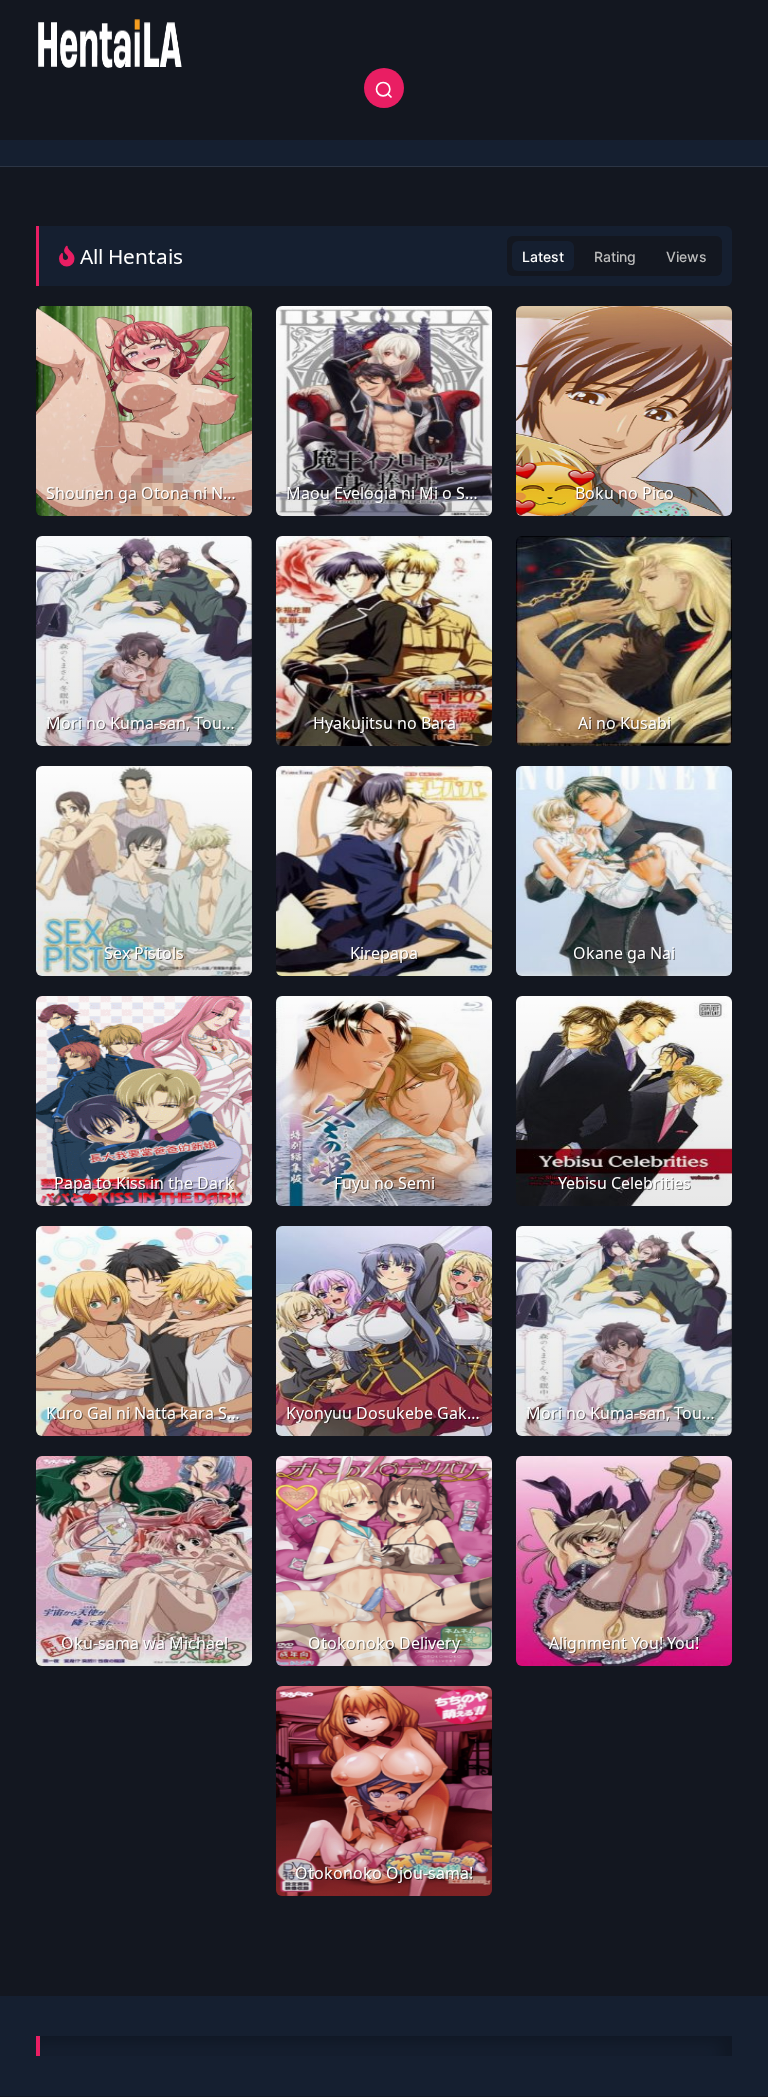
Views (686, 256)
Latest (543, 256)
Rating (615, 256)
